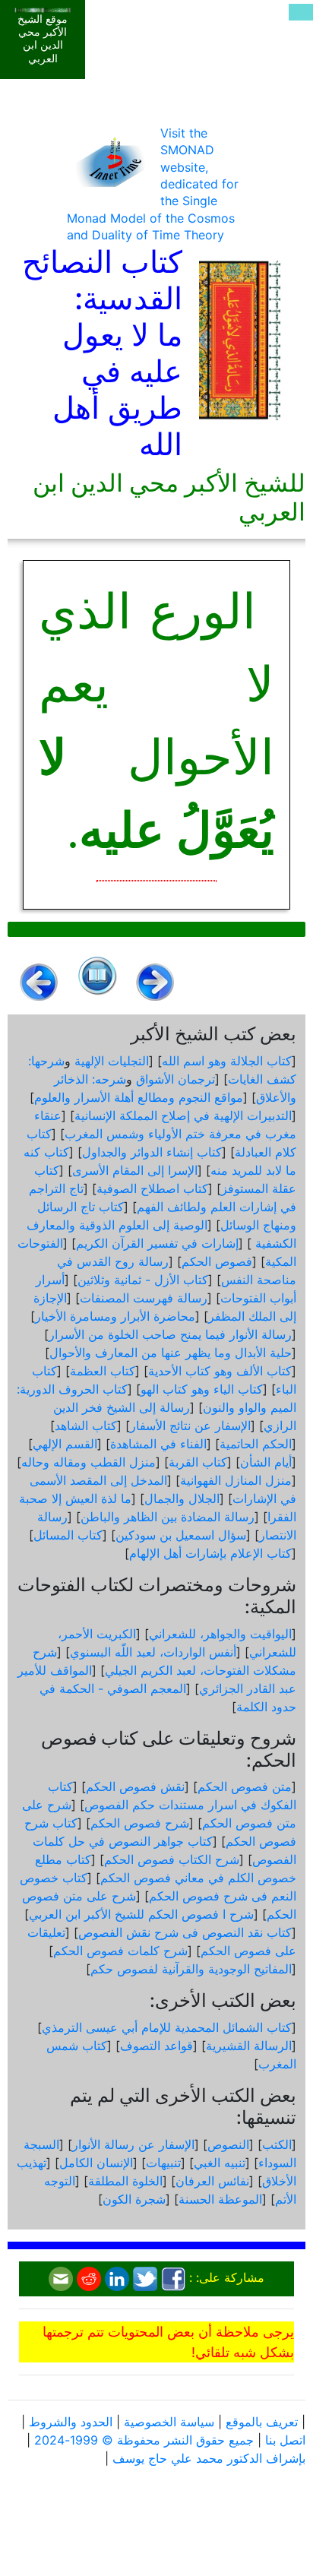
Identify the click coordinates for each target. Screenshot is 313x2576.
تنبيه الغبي (220, 2163)
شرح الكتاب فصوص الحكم (172, 1859)
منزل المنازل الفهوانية (236, 1480)
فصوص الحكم (217, 1261)
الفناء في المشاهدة (158, 1444)
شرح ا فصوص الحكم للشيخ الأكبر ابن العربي (141, 1914)
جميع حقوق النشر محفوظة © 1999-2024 (144, 2440)
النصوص (228, 2144)
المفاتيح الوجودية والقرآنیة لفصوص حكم (191, 1969)
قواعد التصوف (156, 2046)
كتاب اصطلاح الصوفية (152, 1188)
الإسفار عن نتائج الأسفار (190, 1426)
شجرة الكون (134, 2199)
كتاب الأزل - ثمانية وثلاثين (143, 1280)
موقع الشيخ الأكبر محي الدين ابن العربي (43, 39)
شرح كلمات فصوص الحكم (120, 1951)
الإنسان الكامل (96, 2163)
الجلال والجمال (182, 1498)
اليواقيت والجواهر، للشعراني (220, 1634)
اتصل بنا (285, 2440)
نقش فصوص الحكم (135, 1786)
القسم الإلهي (65, 1444)
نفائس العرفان (212, 2181)
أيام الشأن (266, 1462)
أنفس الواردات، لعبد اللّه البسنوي (153, 1652)
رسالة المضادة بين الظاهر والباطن (168, 1517)
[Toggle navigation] (301, 12)
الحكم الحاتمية (256, 1444)
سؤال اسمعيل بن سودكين (181, 1535)
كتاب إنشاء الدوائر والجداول (152, 1152)
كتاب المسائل (68, 1535)
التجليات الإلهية (112, 1061)
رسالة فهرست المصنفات (144, 1298)
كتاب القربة (198, 1462)
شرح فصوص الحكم (140, 1823)
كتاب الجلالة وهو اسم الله (227, 1061)
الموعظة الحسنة (220, 2199)
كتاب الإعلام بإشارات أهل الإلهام (210, 1553)
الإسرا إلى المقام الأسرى (135, 1170)
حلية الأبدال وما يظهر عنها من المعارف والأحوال (171, 1353)
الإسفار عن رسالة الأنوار (133, 2144)
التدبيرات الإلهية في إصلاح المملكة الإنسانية (183, 1116)
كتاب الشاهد (86, 1426)
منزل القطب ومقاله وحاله (89, 1462)
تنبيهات (163, 2163)
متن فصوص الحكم (245, 1786)
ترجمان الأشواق (175, 1079)
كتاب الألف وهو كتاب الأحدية (220, 1371)
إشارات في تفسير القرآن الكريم (157, 1243)
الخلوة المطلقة (125, 2181)
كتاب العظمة (103, 1371)
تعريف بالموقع (262, 2422)
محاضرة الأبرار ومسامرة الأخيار (115, 1316)
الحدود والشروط (71, 2422)
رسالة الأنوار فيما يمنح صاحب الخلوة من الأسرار (170, 1334)
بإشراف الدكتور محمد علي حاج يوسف (209, 2458)
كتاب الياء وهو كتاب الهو (202, 1389)
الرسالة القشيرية (249, 2046)
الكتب (277, 2144)
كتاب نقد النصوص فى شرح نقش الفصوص (185, 1932)
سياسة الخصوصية (169, 2422)
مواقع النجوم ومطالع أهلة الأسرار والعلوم (139, 1097)
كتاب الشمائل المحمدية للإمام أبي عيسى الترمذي (167, 2027)
